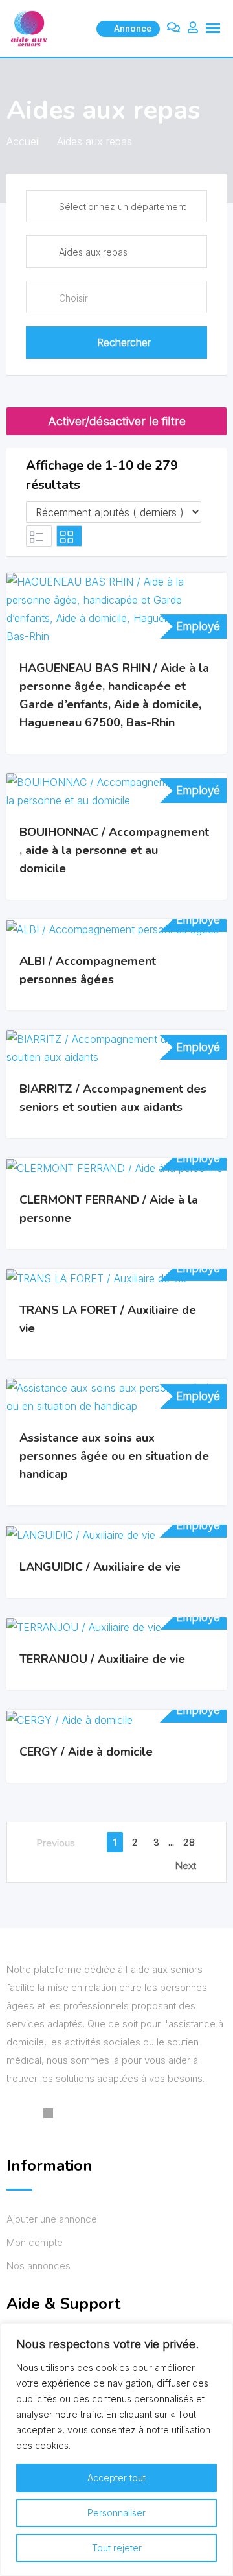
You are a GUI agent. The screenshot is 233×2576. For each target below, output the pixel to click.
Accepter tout (116, 2478)
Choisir (73, 298)
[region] (116, 2450)
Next (186, 1866)
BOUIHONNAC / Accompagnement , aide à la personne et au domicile (114, 850)
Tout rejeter (117, 2548)
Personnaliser (116, 2513)
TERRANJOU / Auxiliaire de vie (102, 1659)
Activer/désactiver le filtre (117, 421)
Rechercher (124, 342)
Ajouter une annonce (52, 2219)
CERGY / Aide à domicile (86, 1752)
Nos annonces (39, 2266)
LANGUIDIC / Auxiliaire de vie (100, 1567)
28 (189, 1842)
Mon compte (35, 2242)
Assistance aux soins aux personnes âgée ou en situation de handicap (114, 1456)
